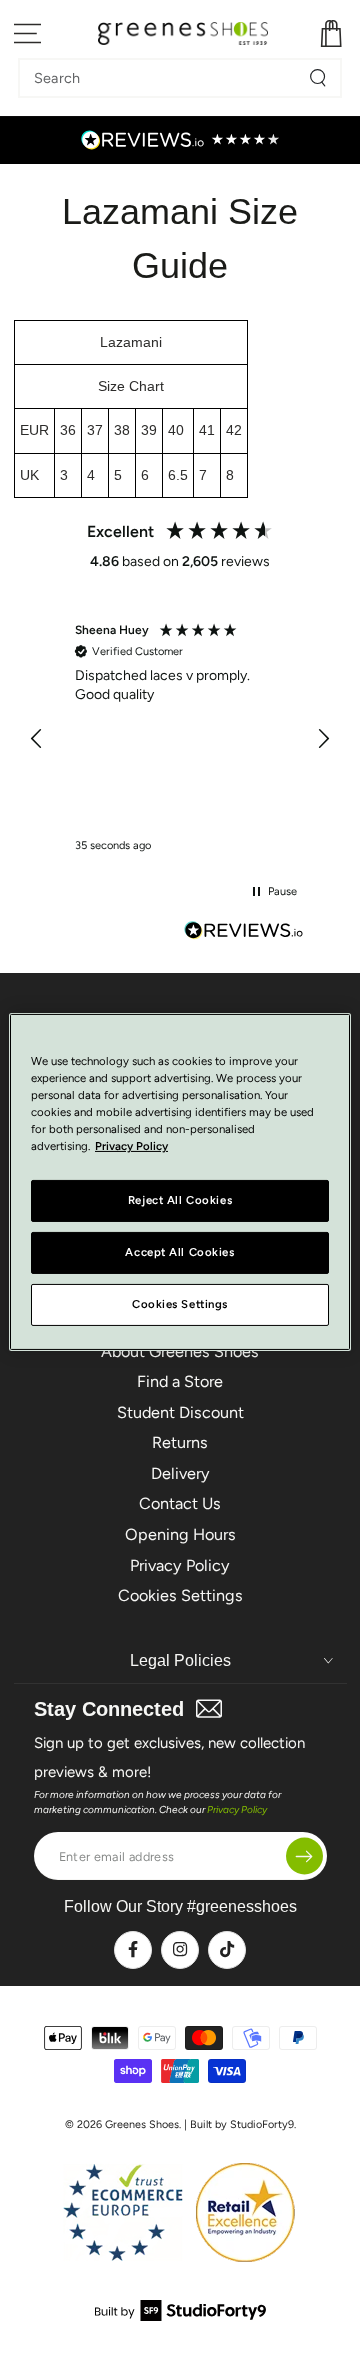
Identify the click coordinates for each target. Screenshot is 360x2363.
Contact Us (180, 1503)
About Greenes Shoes (180, 1351)
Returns (180, 1442)
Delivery (180, 1473)
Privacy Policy (180, 1565)
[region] (180, 738)
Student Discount (180, 1412)
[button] (38, 739)
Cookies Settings (180, 1595)
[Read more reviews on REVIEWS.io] (244, 932)
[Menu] (28, 33)
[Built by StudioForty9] (180, 2315)
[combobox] (165, 78)
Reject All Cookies (180, 1200)
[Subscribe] (304, 1856)
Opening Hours (180, 1534)
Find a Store (180, 1381)
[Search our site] (318, 78)
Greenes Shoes (142, 2124)
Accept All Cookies (179, 1252)
